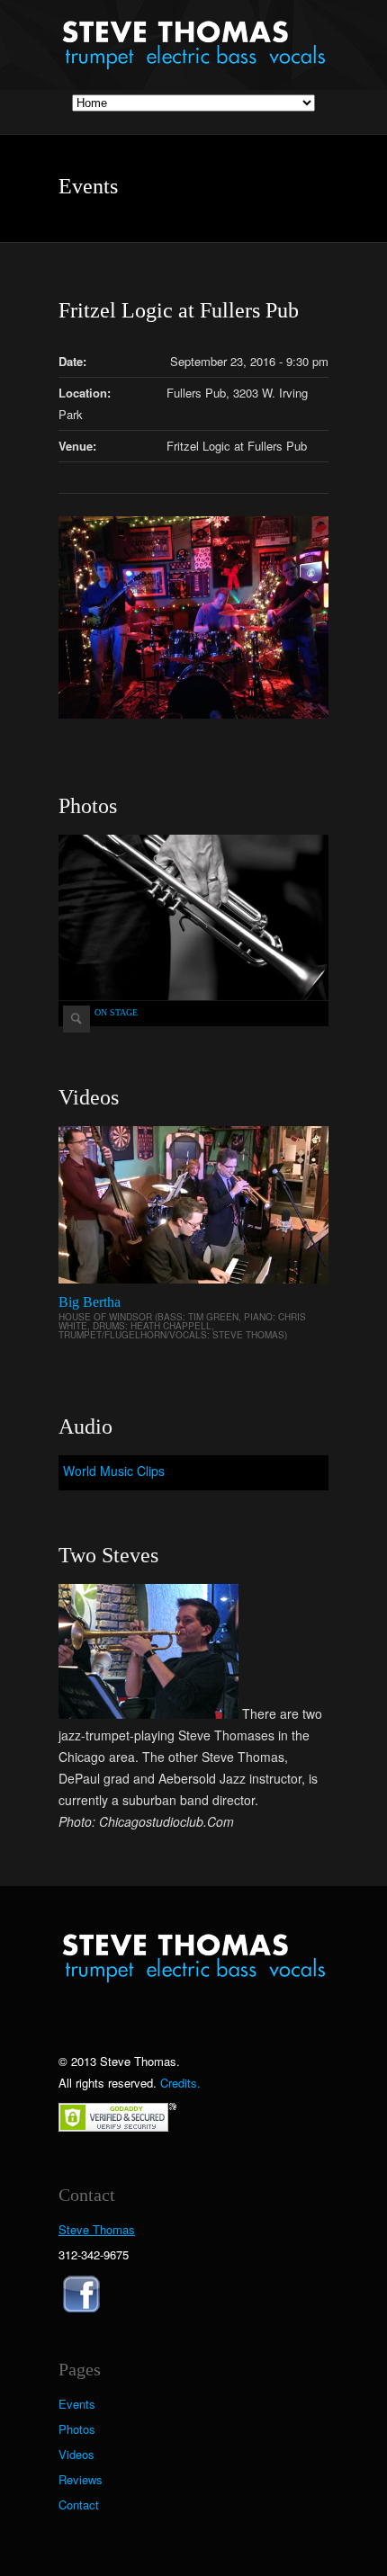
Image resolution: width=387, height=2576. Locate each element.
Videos (76, 2455)
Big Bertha (90, 1302)
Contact (79, 2505)
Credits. (180, 2083)
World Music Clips (114, 1471)
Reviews (81, 2480)
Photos (77, 2429)
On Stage (116, 1012)
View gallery (76, 1019)
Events (77, 2404)
